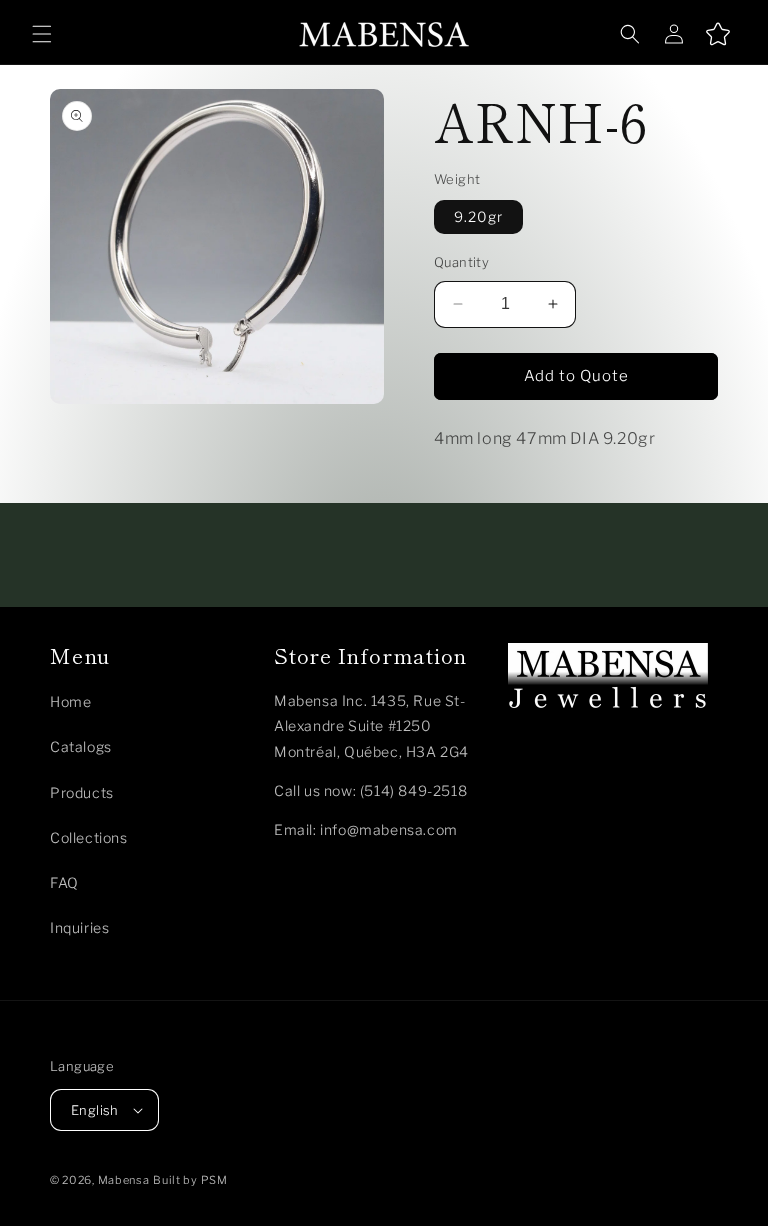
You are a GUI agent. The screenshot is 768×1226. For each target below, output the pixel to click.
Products (82, 792)
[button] (42, 34)
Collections (89, 837)
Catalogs (81, 746)
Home (70, 701)
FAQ (64, 882)
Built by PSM (190, 1180)
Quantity (461, 262)
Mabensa (124, 1180)
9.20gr (478, 216)
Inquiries (79, 927)
